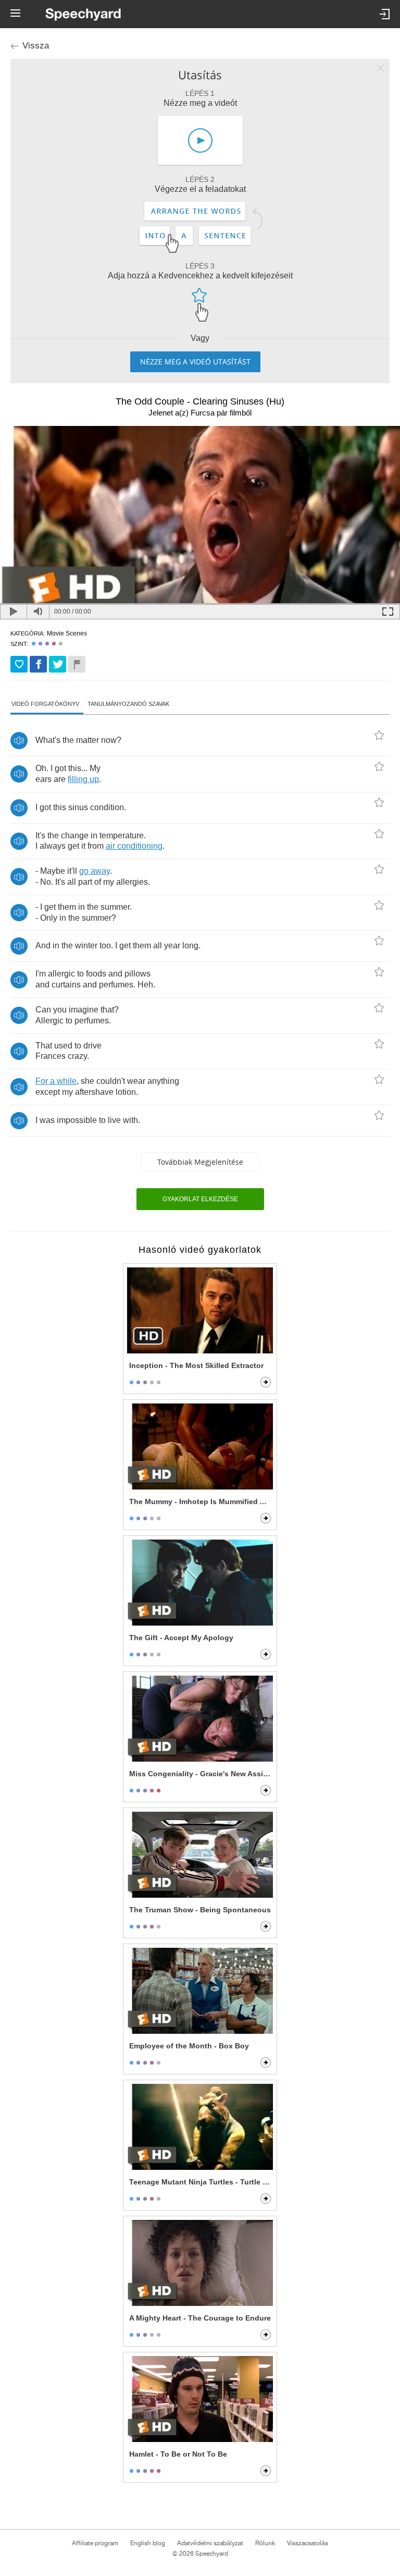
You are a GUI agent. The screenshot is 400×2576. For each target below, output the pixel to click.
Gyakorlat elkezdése (200, 1199)
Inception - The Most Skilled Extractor (196, 1365)
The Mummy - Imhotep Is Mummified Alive (201, 1501)
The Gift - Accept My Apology (181, 1638)
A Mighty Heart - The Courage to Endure (200, 2318)
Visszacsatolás (308, 2543)
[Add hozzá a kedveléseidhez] (19, 664)
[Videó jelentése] (77, 664)
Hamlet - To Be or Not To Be (178, 2454)
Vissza (36, 46)
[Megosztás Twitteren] (58, 664)
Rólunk (265, 2543)
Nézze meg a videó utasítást (195, 362)
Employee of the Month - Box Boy (189, 2046)
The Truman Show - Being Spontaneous (200, 1910)
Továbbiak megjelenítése (200, 1162)
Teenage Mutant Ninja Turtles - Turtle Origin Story (201, 2182)
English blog (148, 2543)
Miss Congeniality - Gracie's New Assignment (201, 1774)
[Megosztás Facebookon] (38, 664)
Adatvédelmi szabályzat (210, 2543)
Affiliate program (95, 2543)
